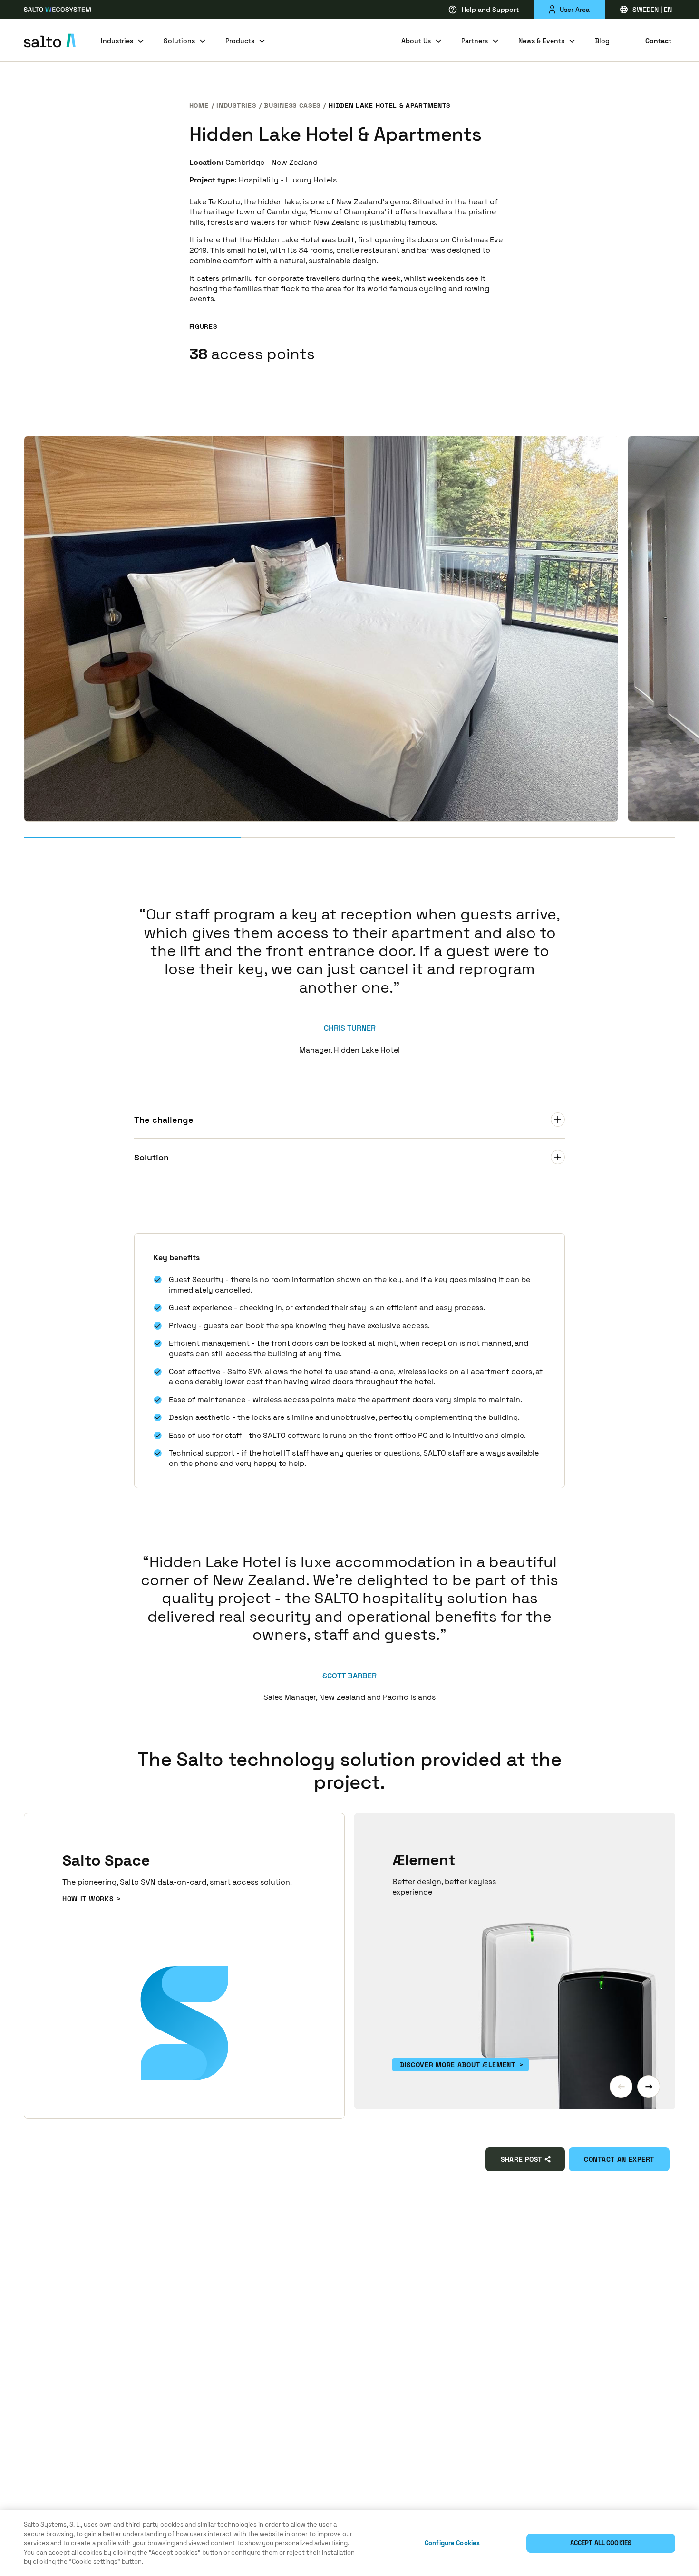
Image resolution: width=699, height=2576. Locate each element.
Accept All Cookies (601, 2543)
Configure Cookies (452, 2543)
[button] (621, 2087)
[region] (349, 2543)
